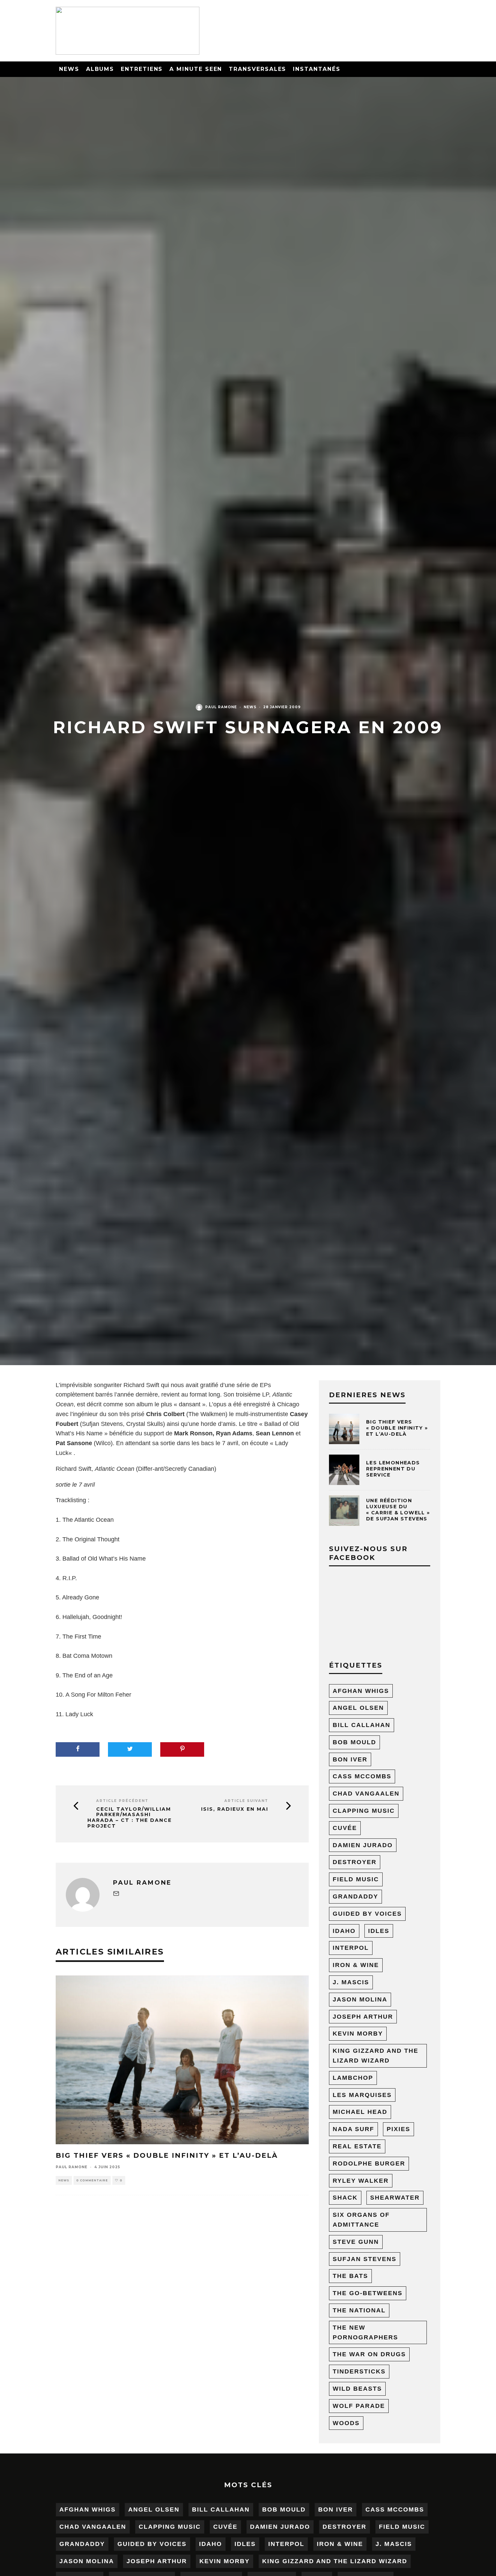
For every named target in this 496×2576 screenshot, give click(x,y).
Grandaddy (355, 1896)
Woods (346, 2423)
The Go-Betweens (368, 2293)
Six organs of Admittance (361, 2220)
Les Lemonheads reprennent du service (393, 1469)
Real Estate (357, 2146)
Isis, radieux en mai (235, 1809)
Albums (100, 69)
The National (359, 2310)
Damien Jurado (363, 1845)
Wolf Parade (359, 2406)
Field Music (356, 1879)
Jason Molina (360, 1999)
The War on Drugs (369, 2354)
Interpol (351, 1948)
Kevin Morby (358, 2034)
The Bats (350, 2276)
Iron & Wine (356, 1965)
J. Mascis (351, 1982)
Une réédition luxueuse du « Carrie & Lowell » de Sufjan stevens (398, 1510)
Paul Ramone (221, 707)
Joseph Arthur (363, 2017)
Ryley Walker (361, 2181)
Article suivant (246, 1801)
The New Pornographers (365, 2332)
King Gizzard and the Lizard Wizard (376, 2056)
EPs (265, 1385)
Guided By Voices (367, 1914)
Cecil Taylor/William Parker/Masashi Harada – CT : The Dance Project (130, 1818)
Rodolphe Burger (369, 2163)
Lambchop (353, 2078)
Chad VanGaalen (366, 1794)
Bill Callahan (362, 1725)
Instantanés (316, 69)
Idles (379, 1931)
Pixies (398, 2129)
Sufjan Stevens (365, 2259)
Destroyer (355, 1862)
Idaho (344, 1931)
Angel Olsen (358, 1708)
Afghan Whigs (361, 1691)
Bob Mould (354, 1742)
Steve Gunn (356, 2242)
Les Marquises (362, 2095)
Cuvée (345, 1828)
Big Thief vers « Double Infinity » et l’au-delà (167, 2155)
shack (345, 2198)
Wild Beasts (357, 2389)
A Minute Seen (196, 69)
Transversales (257, 69)
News (69, 69)
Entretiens (142, 69)
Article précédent (122, 1801)
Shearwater (395, 2198)
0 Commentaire (92, 2180)
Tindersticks (359, 2371)
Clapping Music (364, 1811)
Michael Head (360, 2112)
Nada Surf (353, 2129)
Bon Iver (350, 1759)
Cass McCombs (362, 1776)
